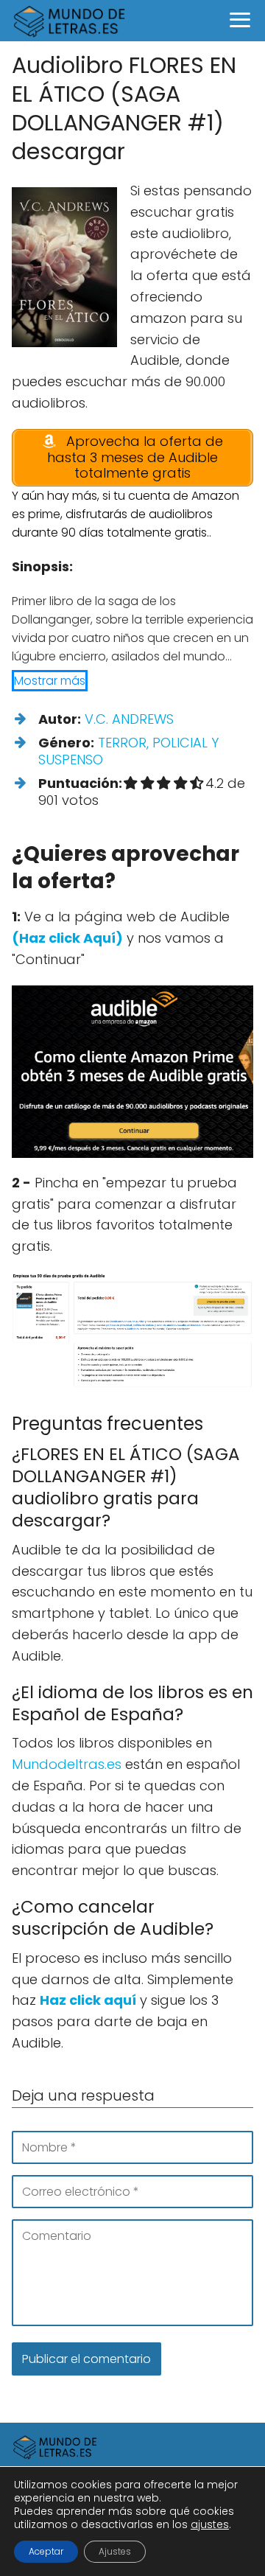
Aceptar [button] (46, 2551)
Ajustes (115, 2551)
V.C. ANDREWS (129, 719)
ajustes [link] (210, 2524)
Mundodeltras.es (67, 1764)
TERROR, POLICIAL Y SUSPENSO (128, 751)
